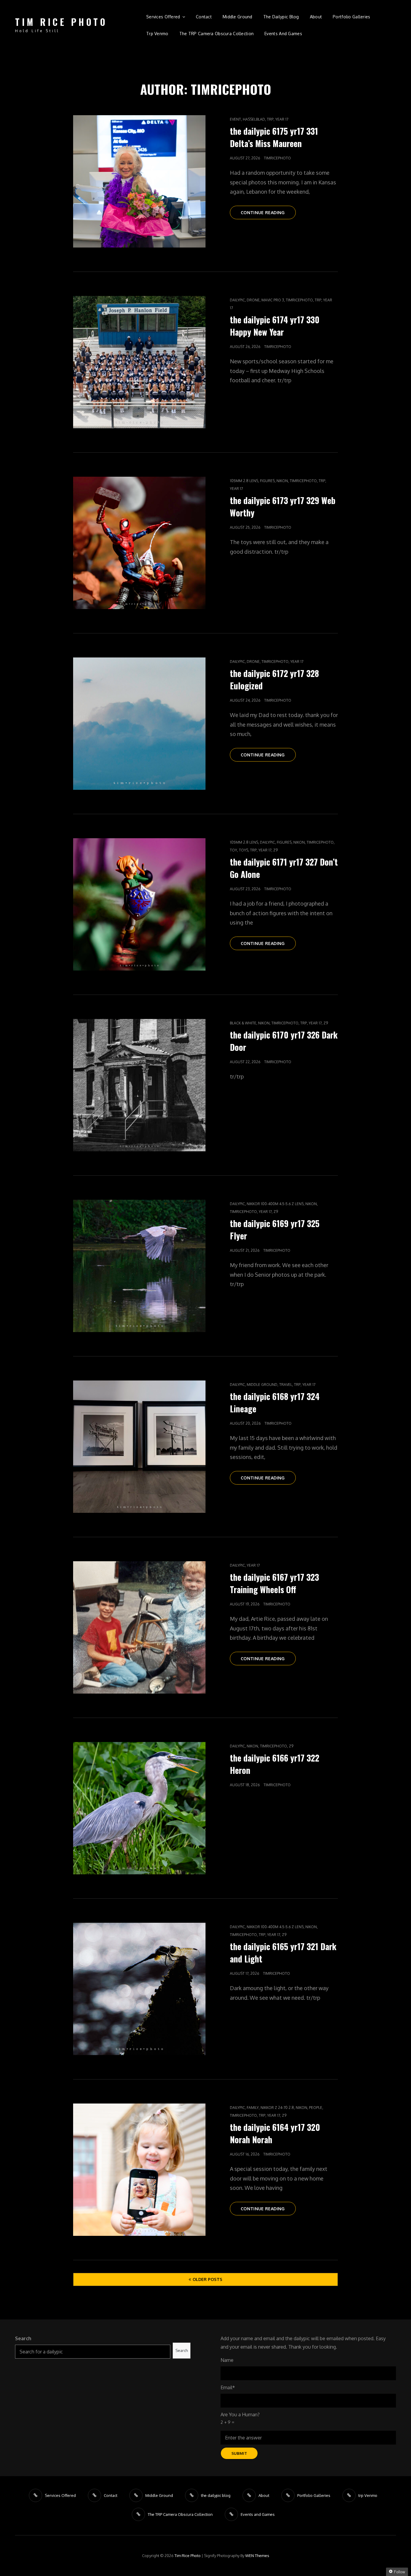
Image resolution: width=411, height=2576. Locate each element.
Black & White (243, 1023)
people (316, 2108)
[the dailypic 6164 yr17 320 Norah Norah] (139, 2170)
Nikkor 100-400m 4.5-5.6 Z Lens (275, 1204)
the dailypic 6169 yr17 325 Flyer (275, 1230)
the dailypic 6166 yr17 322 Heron (275, 1764)
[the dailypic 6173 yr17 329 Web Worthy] (139, 543)
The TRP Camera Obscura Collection (217, 34)
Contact (204, 17)
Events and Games (283, 34)
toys (244, 850)
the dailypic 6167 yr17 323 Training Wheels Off (274, 1583)
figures (267, 481)
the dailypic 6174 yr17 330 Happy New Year (275, 326)
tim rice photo (61, 22)
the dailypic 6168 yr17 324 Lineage (275, 1402)
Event (235, 119)
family (253, 2108)
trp (270, 119)
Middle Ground (238, 17)
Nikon (282, 481)
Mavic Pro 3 (273, 300)
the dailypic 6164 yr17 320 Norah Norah (275, 2133)
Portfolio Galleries (352, 17)
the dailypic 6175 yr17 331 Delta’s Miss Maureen (274, 137)
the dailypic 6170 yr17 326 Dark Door (284, 1041)
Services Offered (163, 17)
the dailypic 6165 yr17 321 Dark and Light (283, 1953)
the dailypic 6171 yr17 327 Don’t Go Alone (284, 868)
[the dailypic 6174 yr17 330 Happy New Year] (139, 362)
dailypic (237, 300)
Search (23, 2338)
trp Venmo (157, 34)
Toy (233, 850)
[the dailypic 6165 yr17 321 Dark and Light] (139, 1989)
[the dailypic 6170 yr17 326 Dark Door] (139, 1085)
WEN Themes (257, 2556)
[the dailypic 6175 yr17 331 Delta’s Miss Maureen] (139, 181)
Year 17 (282, 119)
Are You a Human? (240, 2418)
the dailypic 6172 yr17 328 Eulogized (274, 679)
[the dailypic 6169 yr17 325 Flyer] (139, 1266)
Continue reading (268, 214)
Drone (253, 300)
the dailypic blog (281, 17)
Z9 (275, 850)
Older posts (207, 2279)
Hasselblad (254, 119)
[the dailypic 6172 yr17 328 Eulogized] (139, 724)
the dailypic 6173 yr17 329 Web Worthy (283, 506)
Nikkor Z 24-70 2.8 (277, 2108)
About (316, 17)
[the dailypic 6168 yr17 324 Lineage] (139, 1447)
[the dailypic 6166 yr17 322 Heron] (139, 1808)
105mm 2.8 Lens (244, 481)
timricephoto (277, 158)
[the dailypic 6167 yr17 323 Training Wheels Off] (139, 1627)
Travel (286, 1385)
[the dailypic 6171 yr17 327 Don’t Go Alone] (139, 904)
